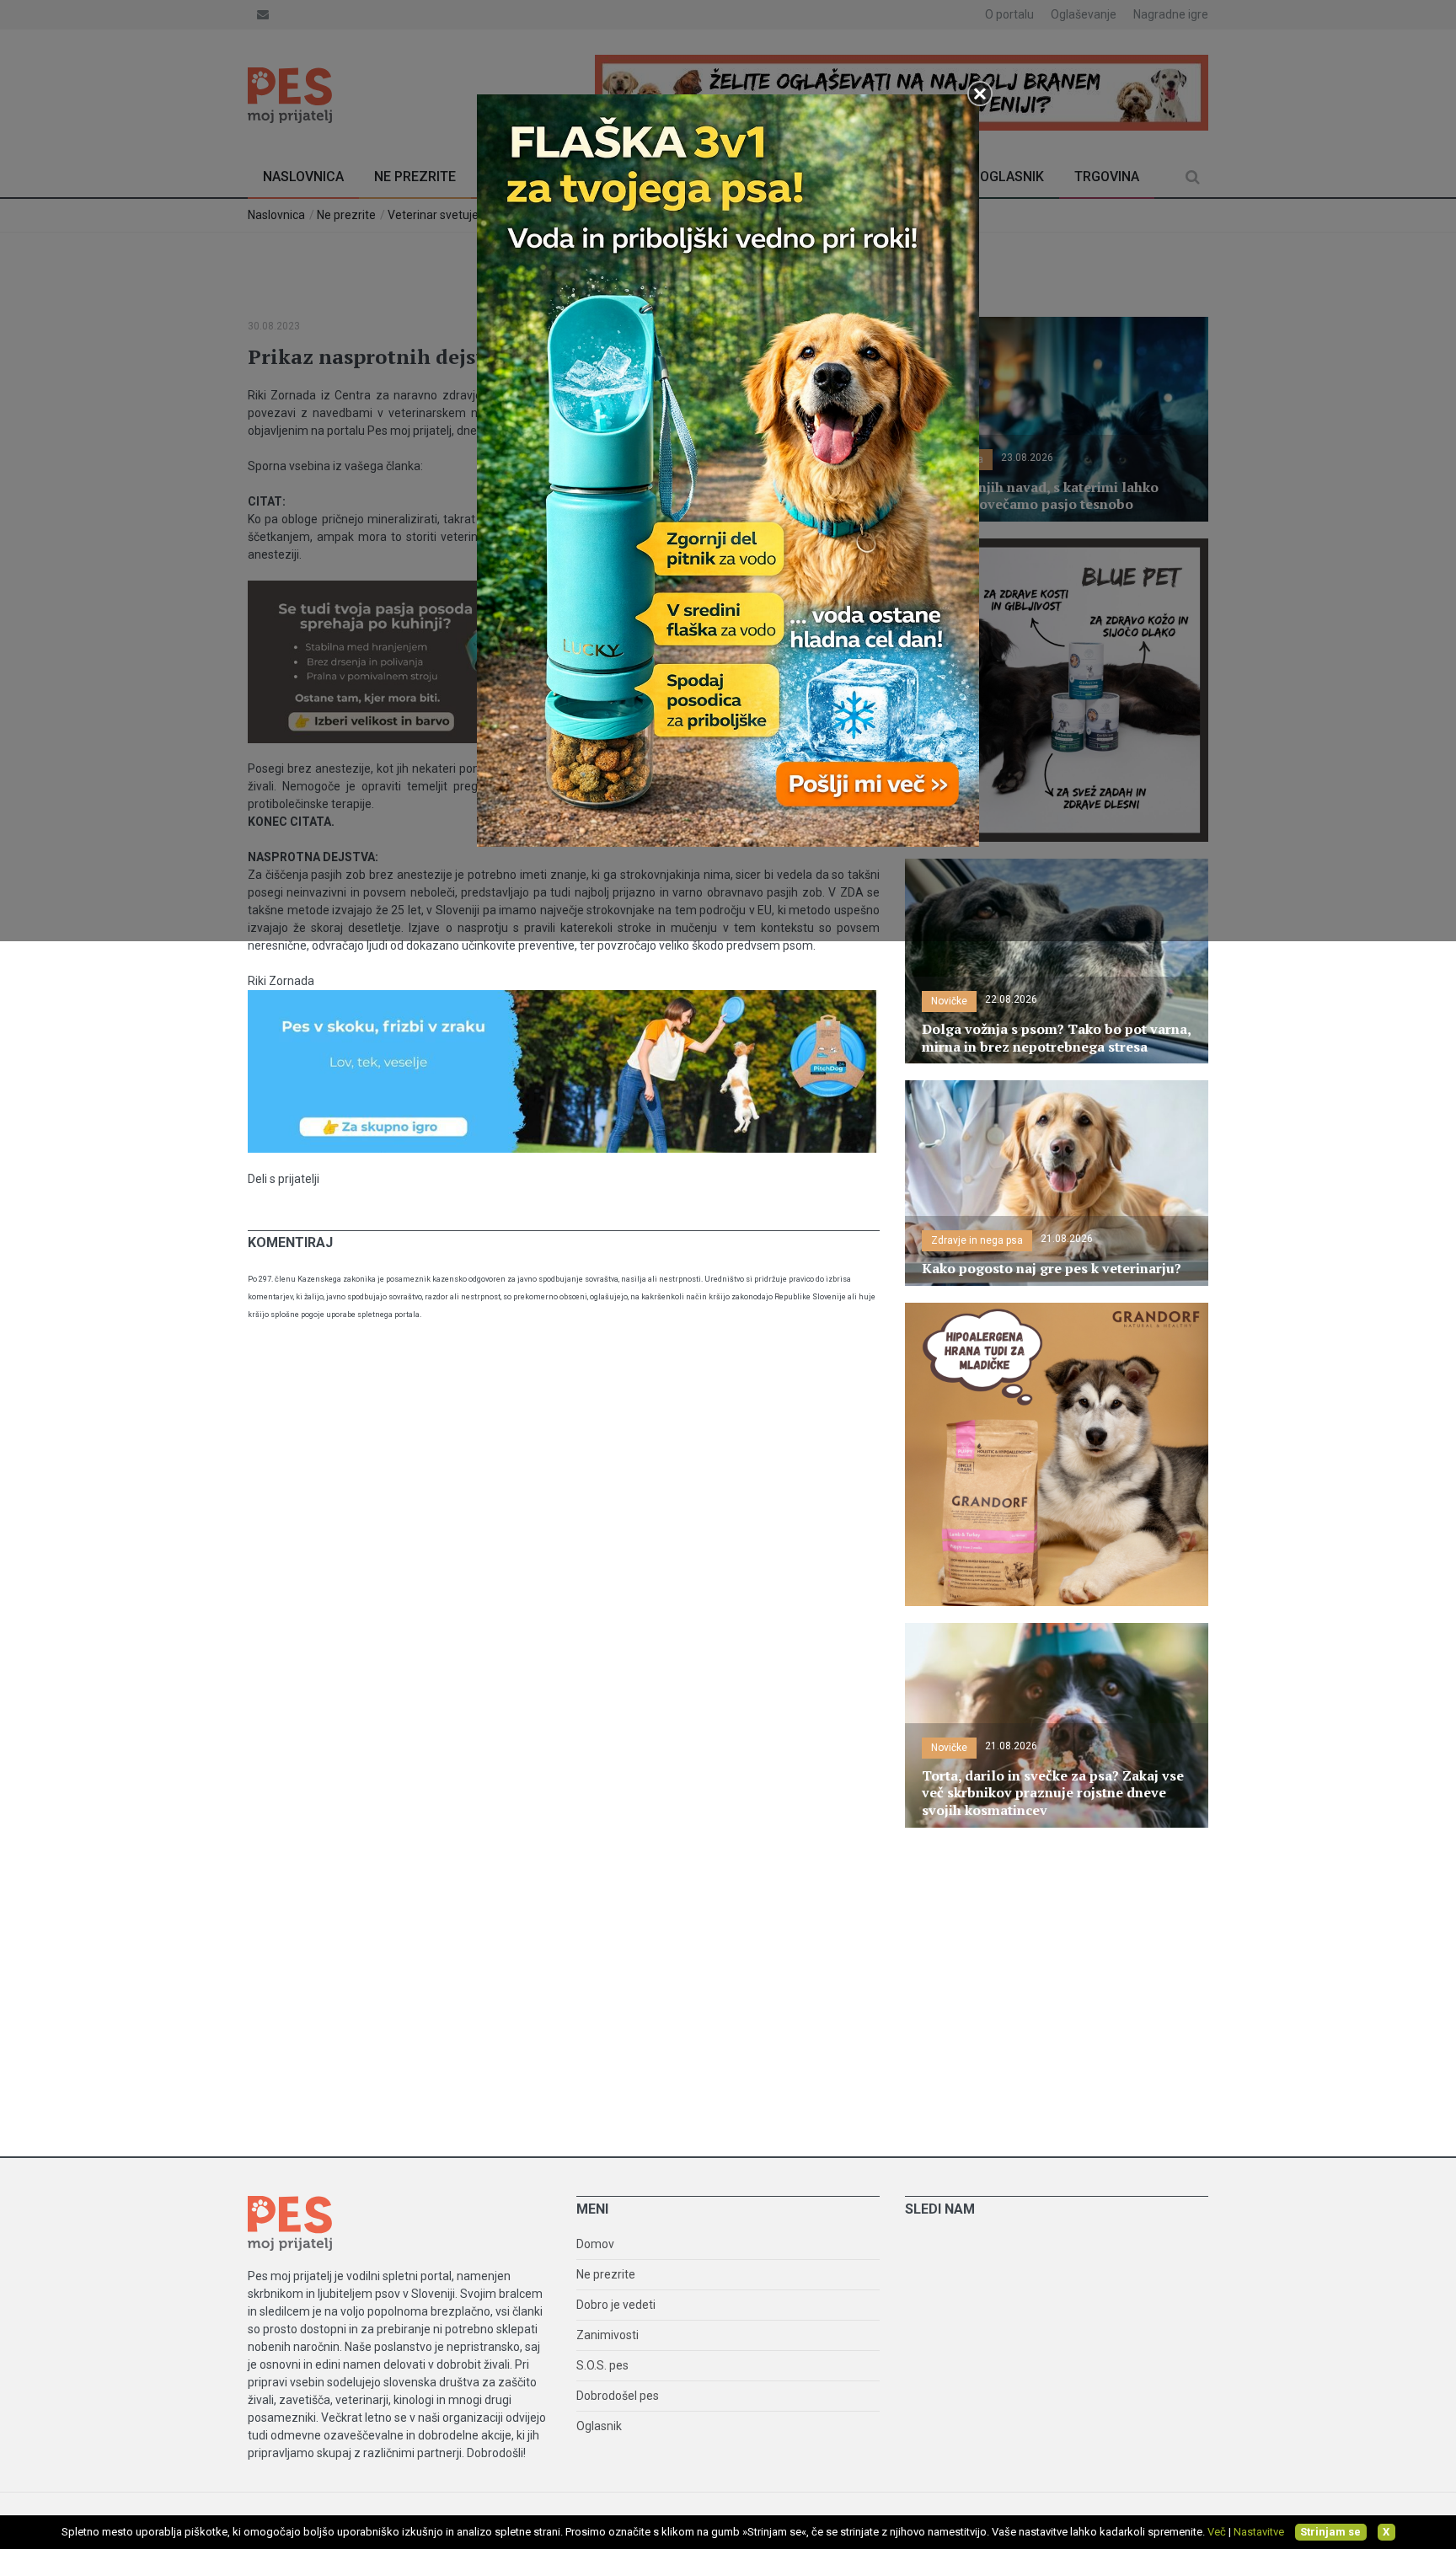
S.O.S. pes (602, 2365)
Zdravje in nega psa (977, 1240)
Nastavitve (1259, 2532)
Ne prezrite (606, 2274)
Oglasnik (599, 2426)
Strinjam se (1330, 2532)
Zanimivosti (608, 2335)
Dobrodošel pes (618, 2396)
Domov (595, 2244)
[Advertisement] (728, 1988)
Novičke (949, 1001)
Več (1217, 2532)
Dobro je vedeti (616, 2305)
